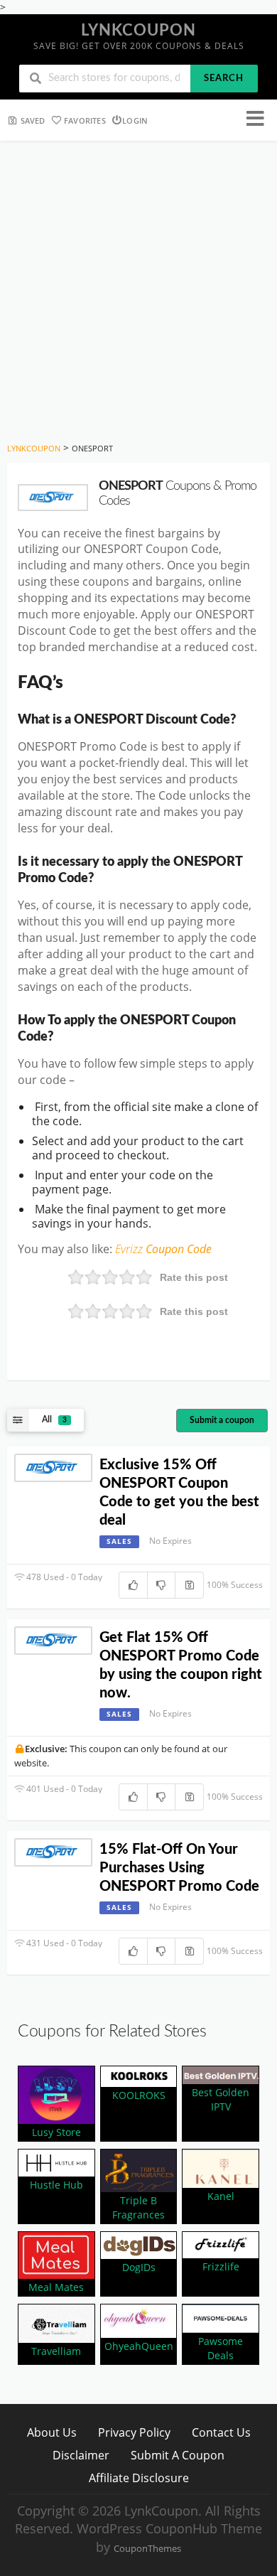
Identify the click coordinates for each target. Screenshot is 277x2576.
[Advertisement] (138, 286)
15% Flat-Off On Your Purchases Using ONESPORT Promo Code (179, 1868)
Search (224, 79)
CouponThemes (147, 2549)
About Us (52, 2432)
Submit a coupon (222, 1420)
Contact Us (221, 2432)
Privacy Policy (134, 2432)
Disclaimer (81, 2455)
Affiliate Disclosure (139, 2478)
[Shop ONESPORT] (53, 498)
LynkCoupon (138, 31)
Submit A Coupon (178, 2455)
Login (135, 120)
